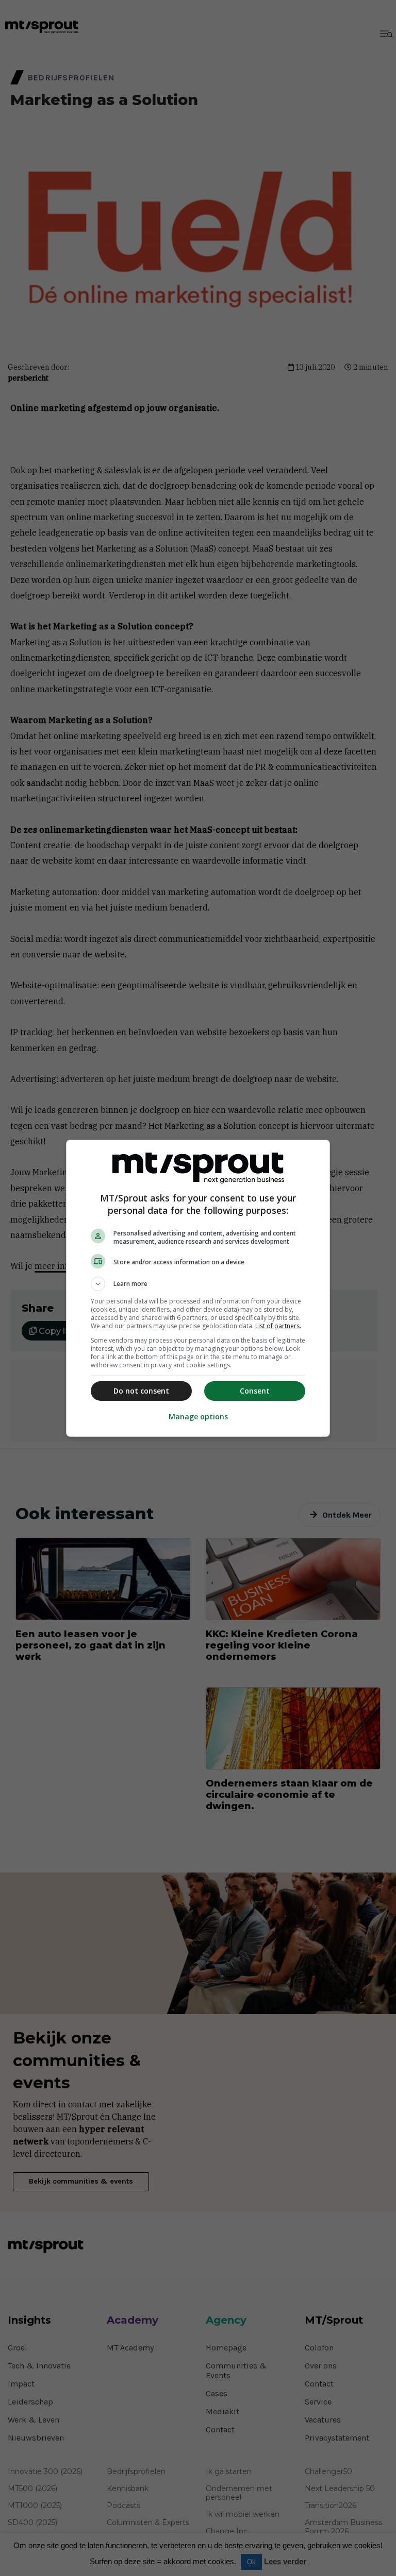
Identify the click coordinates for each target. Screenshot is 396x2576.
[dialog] (198, 1288)
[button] (198, 1284)
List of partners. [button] (278, 1326)
